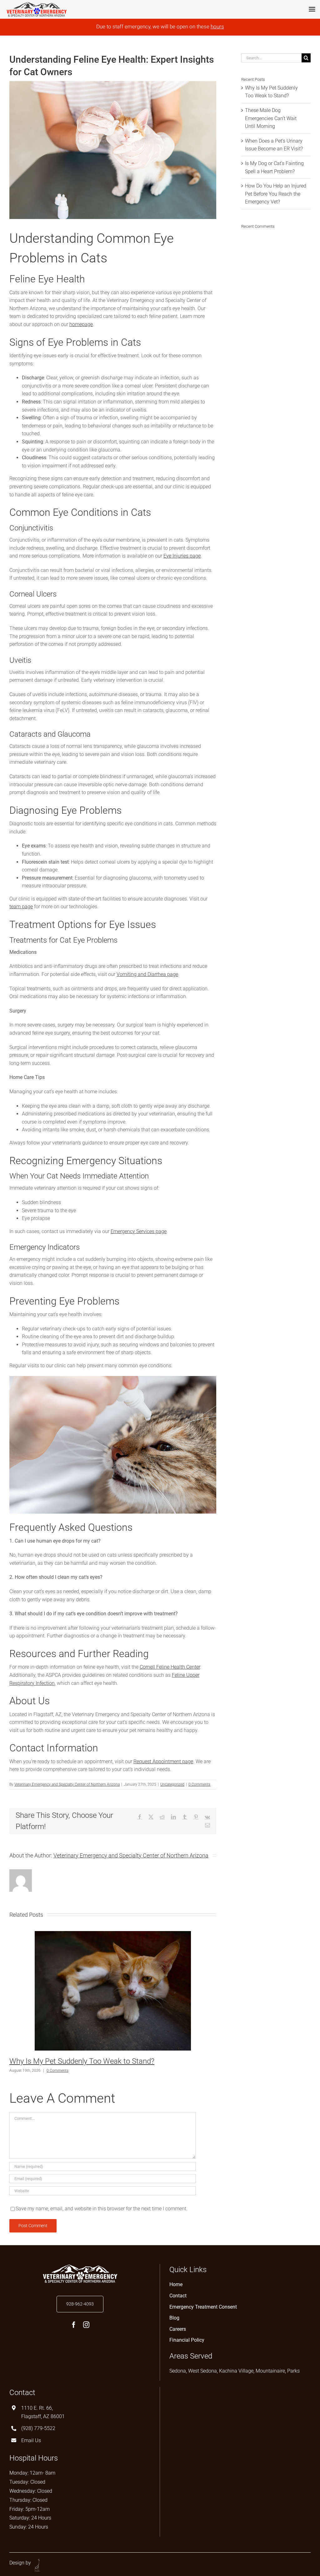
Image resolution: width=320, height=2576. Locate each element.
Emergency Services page (139, 1231)
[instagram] (86, 2325)
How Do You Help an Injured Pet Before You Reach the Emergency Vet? (276, 194)
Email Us (31, 2440)
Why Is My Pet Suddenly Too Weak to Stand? (82, 2061)
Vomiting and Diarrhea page (147, 974)
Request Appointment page (163, 1761)
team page (21, 907)
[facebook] (74, 2325)
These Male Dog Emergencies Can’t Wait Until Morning (271, 118)
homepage (81, 324)
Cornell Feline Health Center (170, 1667)
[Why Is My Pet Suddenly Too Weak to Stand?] (113, 1934)
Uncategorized (172, 1784)
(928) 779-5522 (38, 2428)
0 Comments (199, 1784)
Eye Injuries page (182, 556)
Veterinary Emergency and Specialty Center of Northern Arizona (67, 1784)
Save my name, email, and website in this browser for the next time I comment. (102, 2209)
